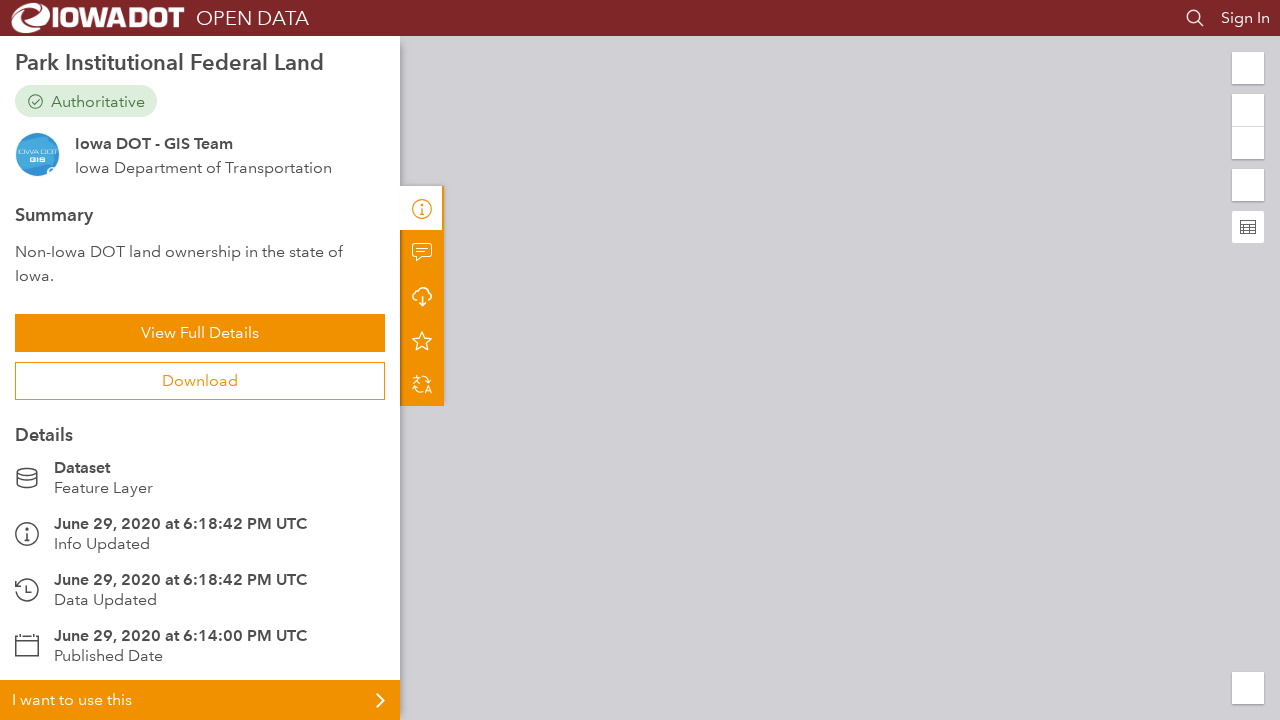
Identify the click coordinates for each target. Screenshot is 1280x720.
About (422, 208)
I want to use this (72, 699)
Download (200, 380)
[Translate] (422, 384)
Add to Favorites (422, 340)
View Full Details (200, 332)
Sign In (1245, 17)
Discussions (422, 252)
